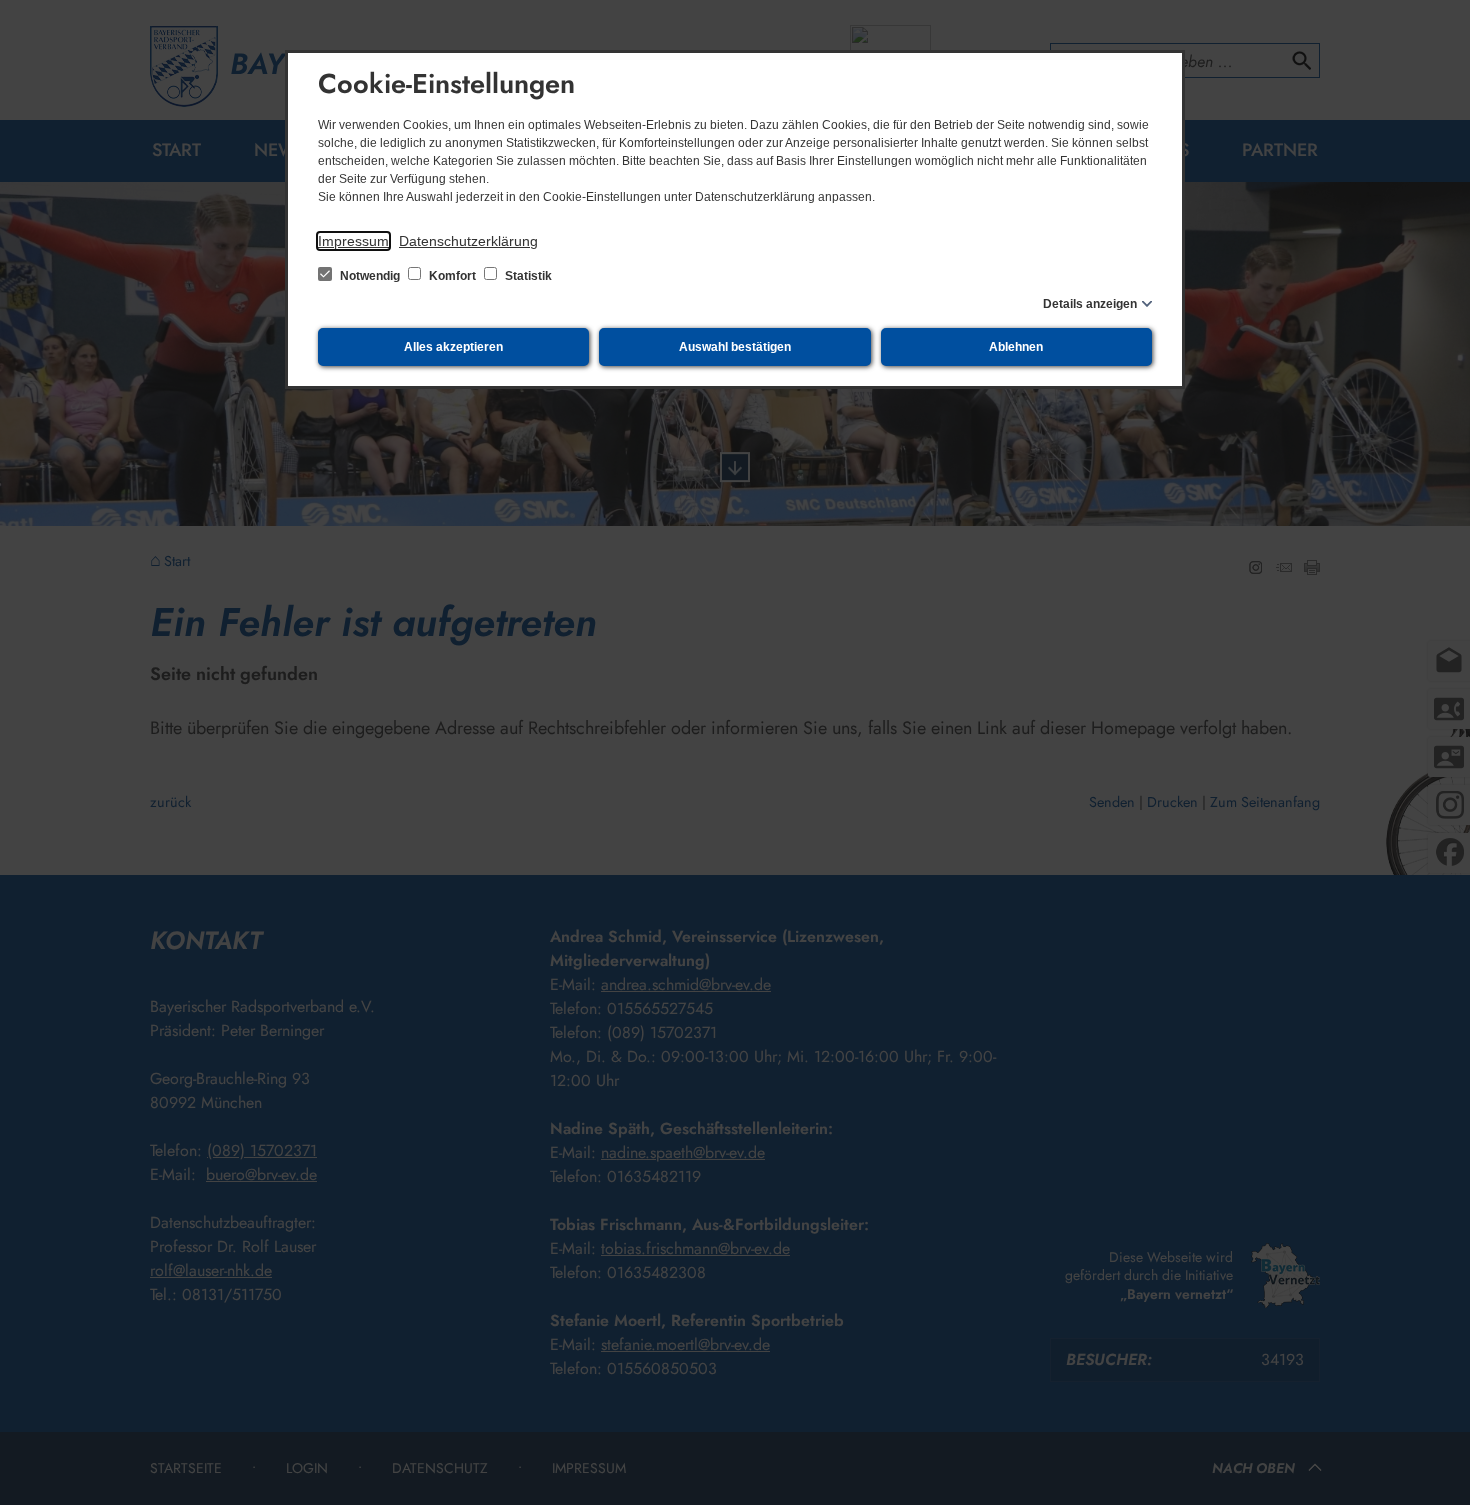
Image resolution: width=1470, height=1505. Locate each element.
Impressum (353, 241)
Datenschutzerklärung (468, 241)
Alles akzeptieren (453, 347)
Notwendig (370, 276)
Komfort (452, 276)
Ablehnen (1016, 347)
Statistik (527, 276)
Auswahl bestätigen (735, 347)
